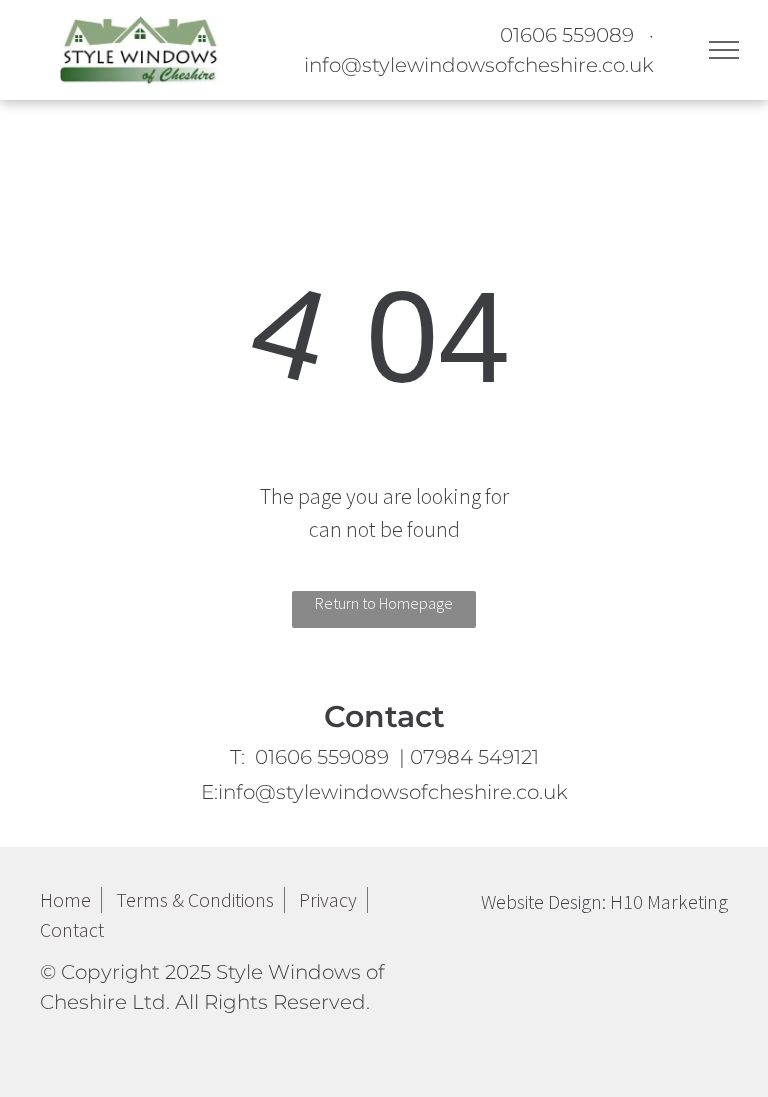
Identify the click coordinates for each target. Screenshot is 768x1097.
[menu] (724, 50)
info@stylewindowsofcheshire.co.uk (479, 65)
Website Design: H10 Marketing (604, 901)
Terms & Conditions (195, 899)
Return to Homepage (384, 603)
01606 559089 (567, 35)
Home (65, 899)
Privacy (328, 899)
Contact (72, 929)
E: (384, 792)
